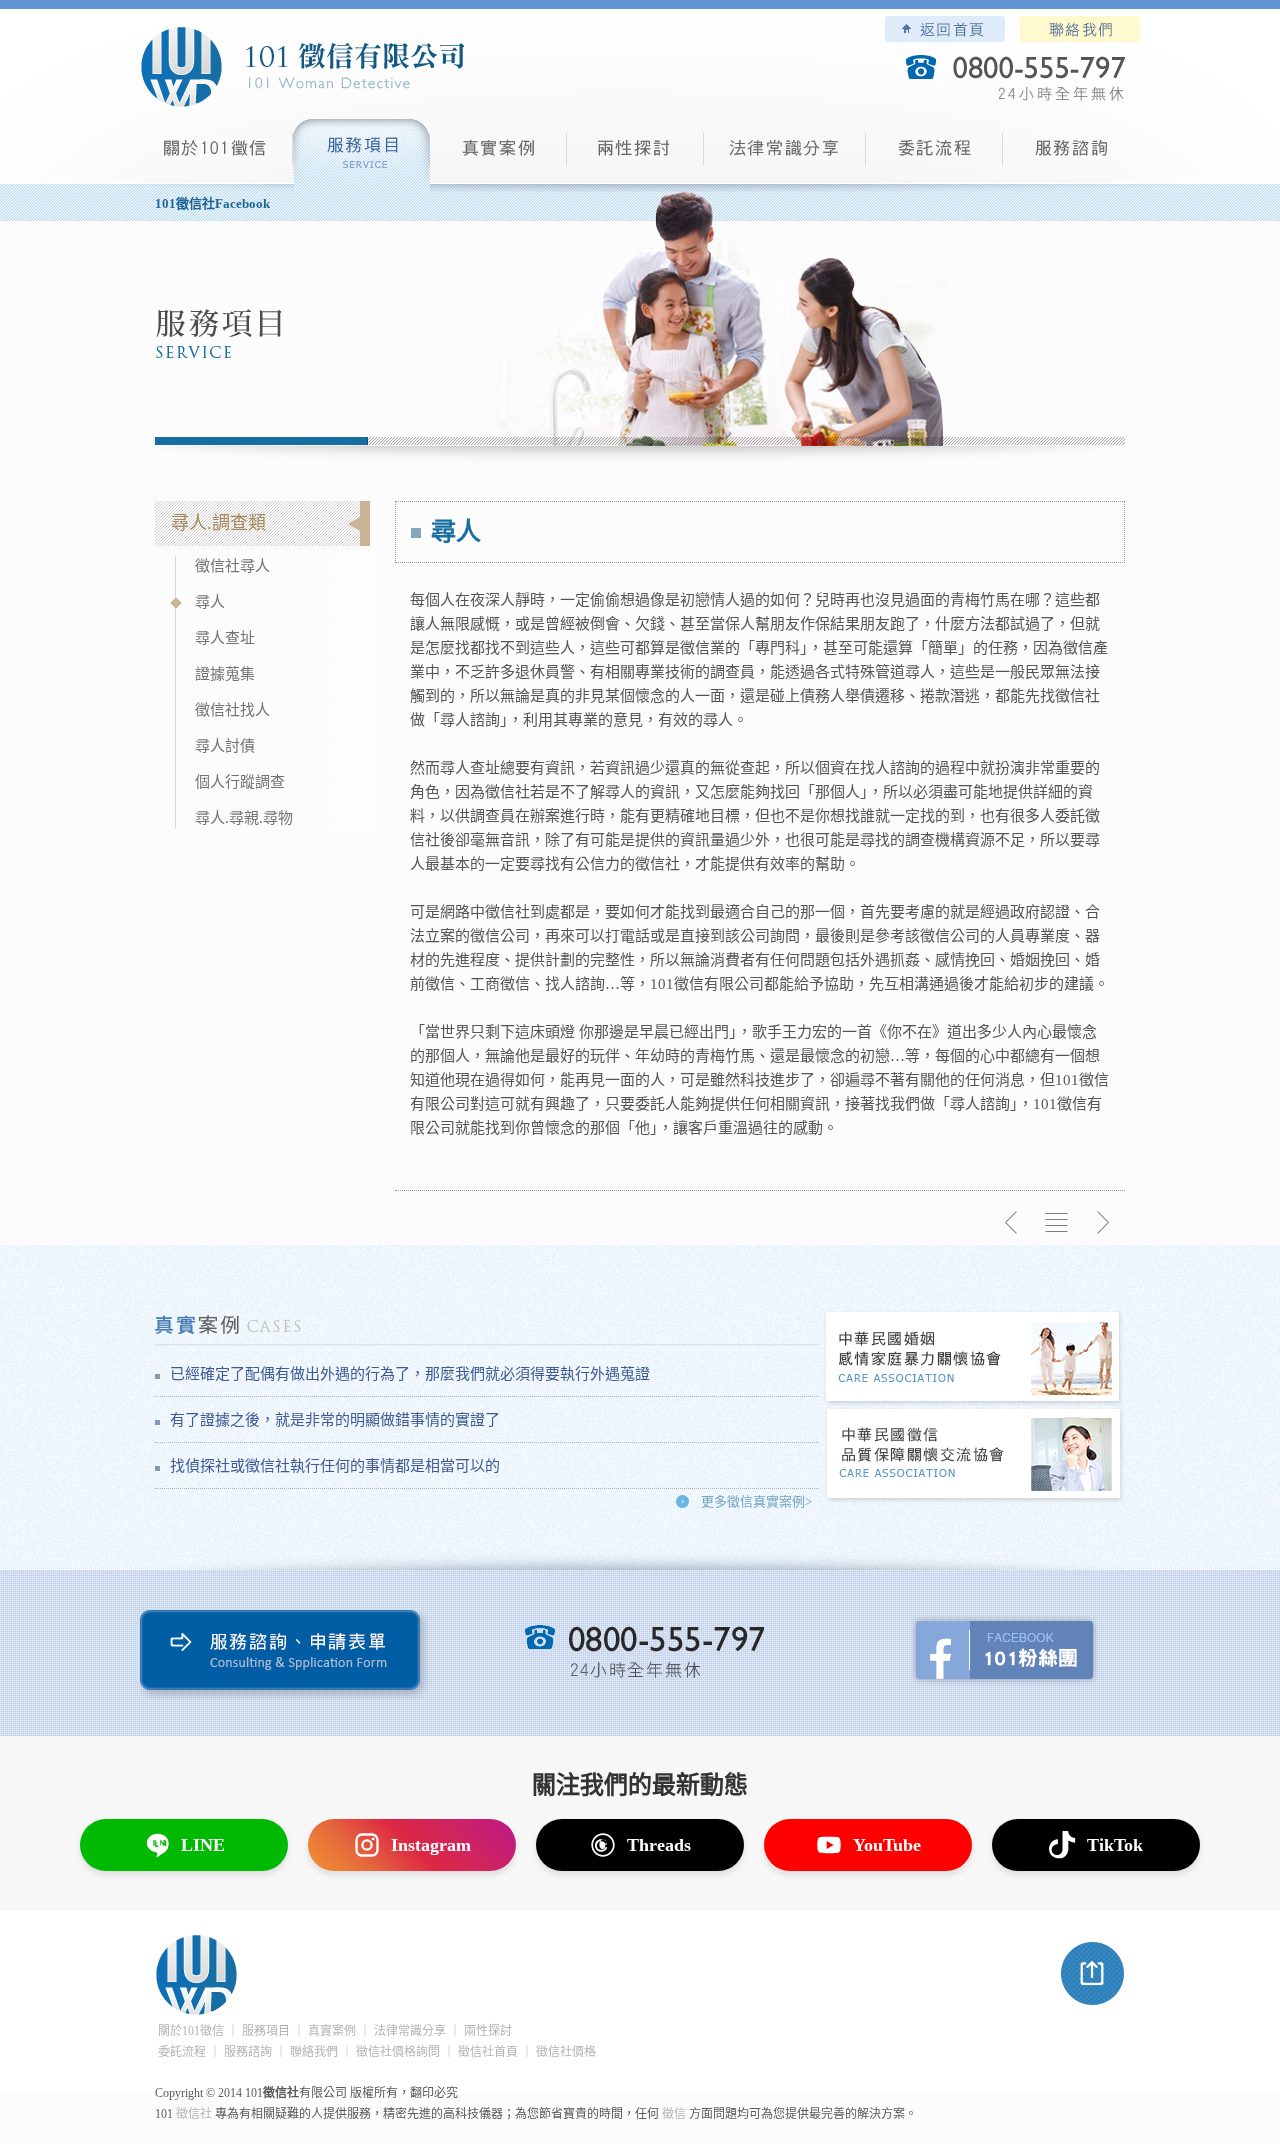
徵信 (674, 2114)
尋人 (210, 602)
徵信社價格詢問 (398, 2052)
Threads (659, 1845)
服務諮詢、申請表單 (284, 1654)
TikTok (1115, 1845)
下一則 (1102, 1223)
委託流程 (934, 155)
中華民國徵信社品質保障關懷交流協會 (974, 1455)
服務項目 (361, 155)
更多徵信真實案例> (756, 1501)
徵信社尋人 (232, 566)
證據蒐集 (225, 674)
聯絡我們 (1080, 29)
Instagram (431, 1845)
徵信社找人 (232, 710)
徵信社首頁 (488, 2052)
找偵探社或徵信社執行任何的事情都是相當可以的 (335, 1466)
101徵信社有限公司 (302, 67)
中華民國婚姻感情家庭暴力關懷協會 (974, 1358)
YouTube (887, 1845)
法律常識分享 (785, 155)
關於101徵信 (191, 2031)
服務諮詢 (1071, 155)
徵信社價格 (566, 2052)
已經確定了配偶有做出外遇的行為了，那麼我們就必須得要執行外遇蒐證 (410, 1374)
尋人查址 (225, 638)
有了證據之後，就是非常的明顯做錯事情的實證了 (335, 1420)
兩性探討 (635, 155)
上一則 (1012, 1223)
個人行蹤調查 (240, 782)
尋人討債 (225, 746)
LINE (203, 1845)
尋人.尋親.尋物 (244, 818)
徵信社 (194, 2114)
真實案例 (498, 155)
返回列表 (1057, 1223)
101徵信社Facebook (212, 203)
